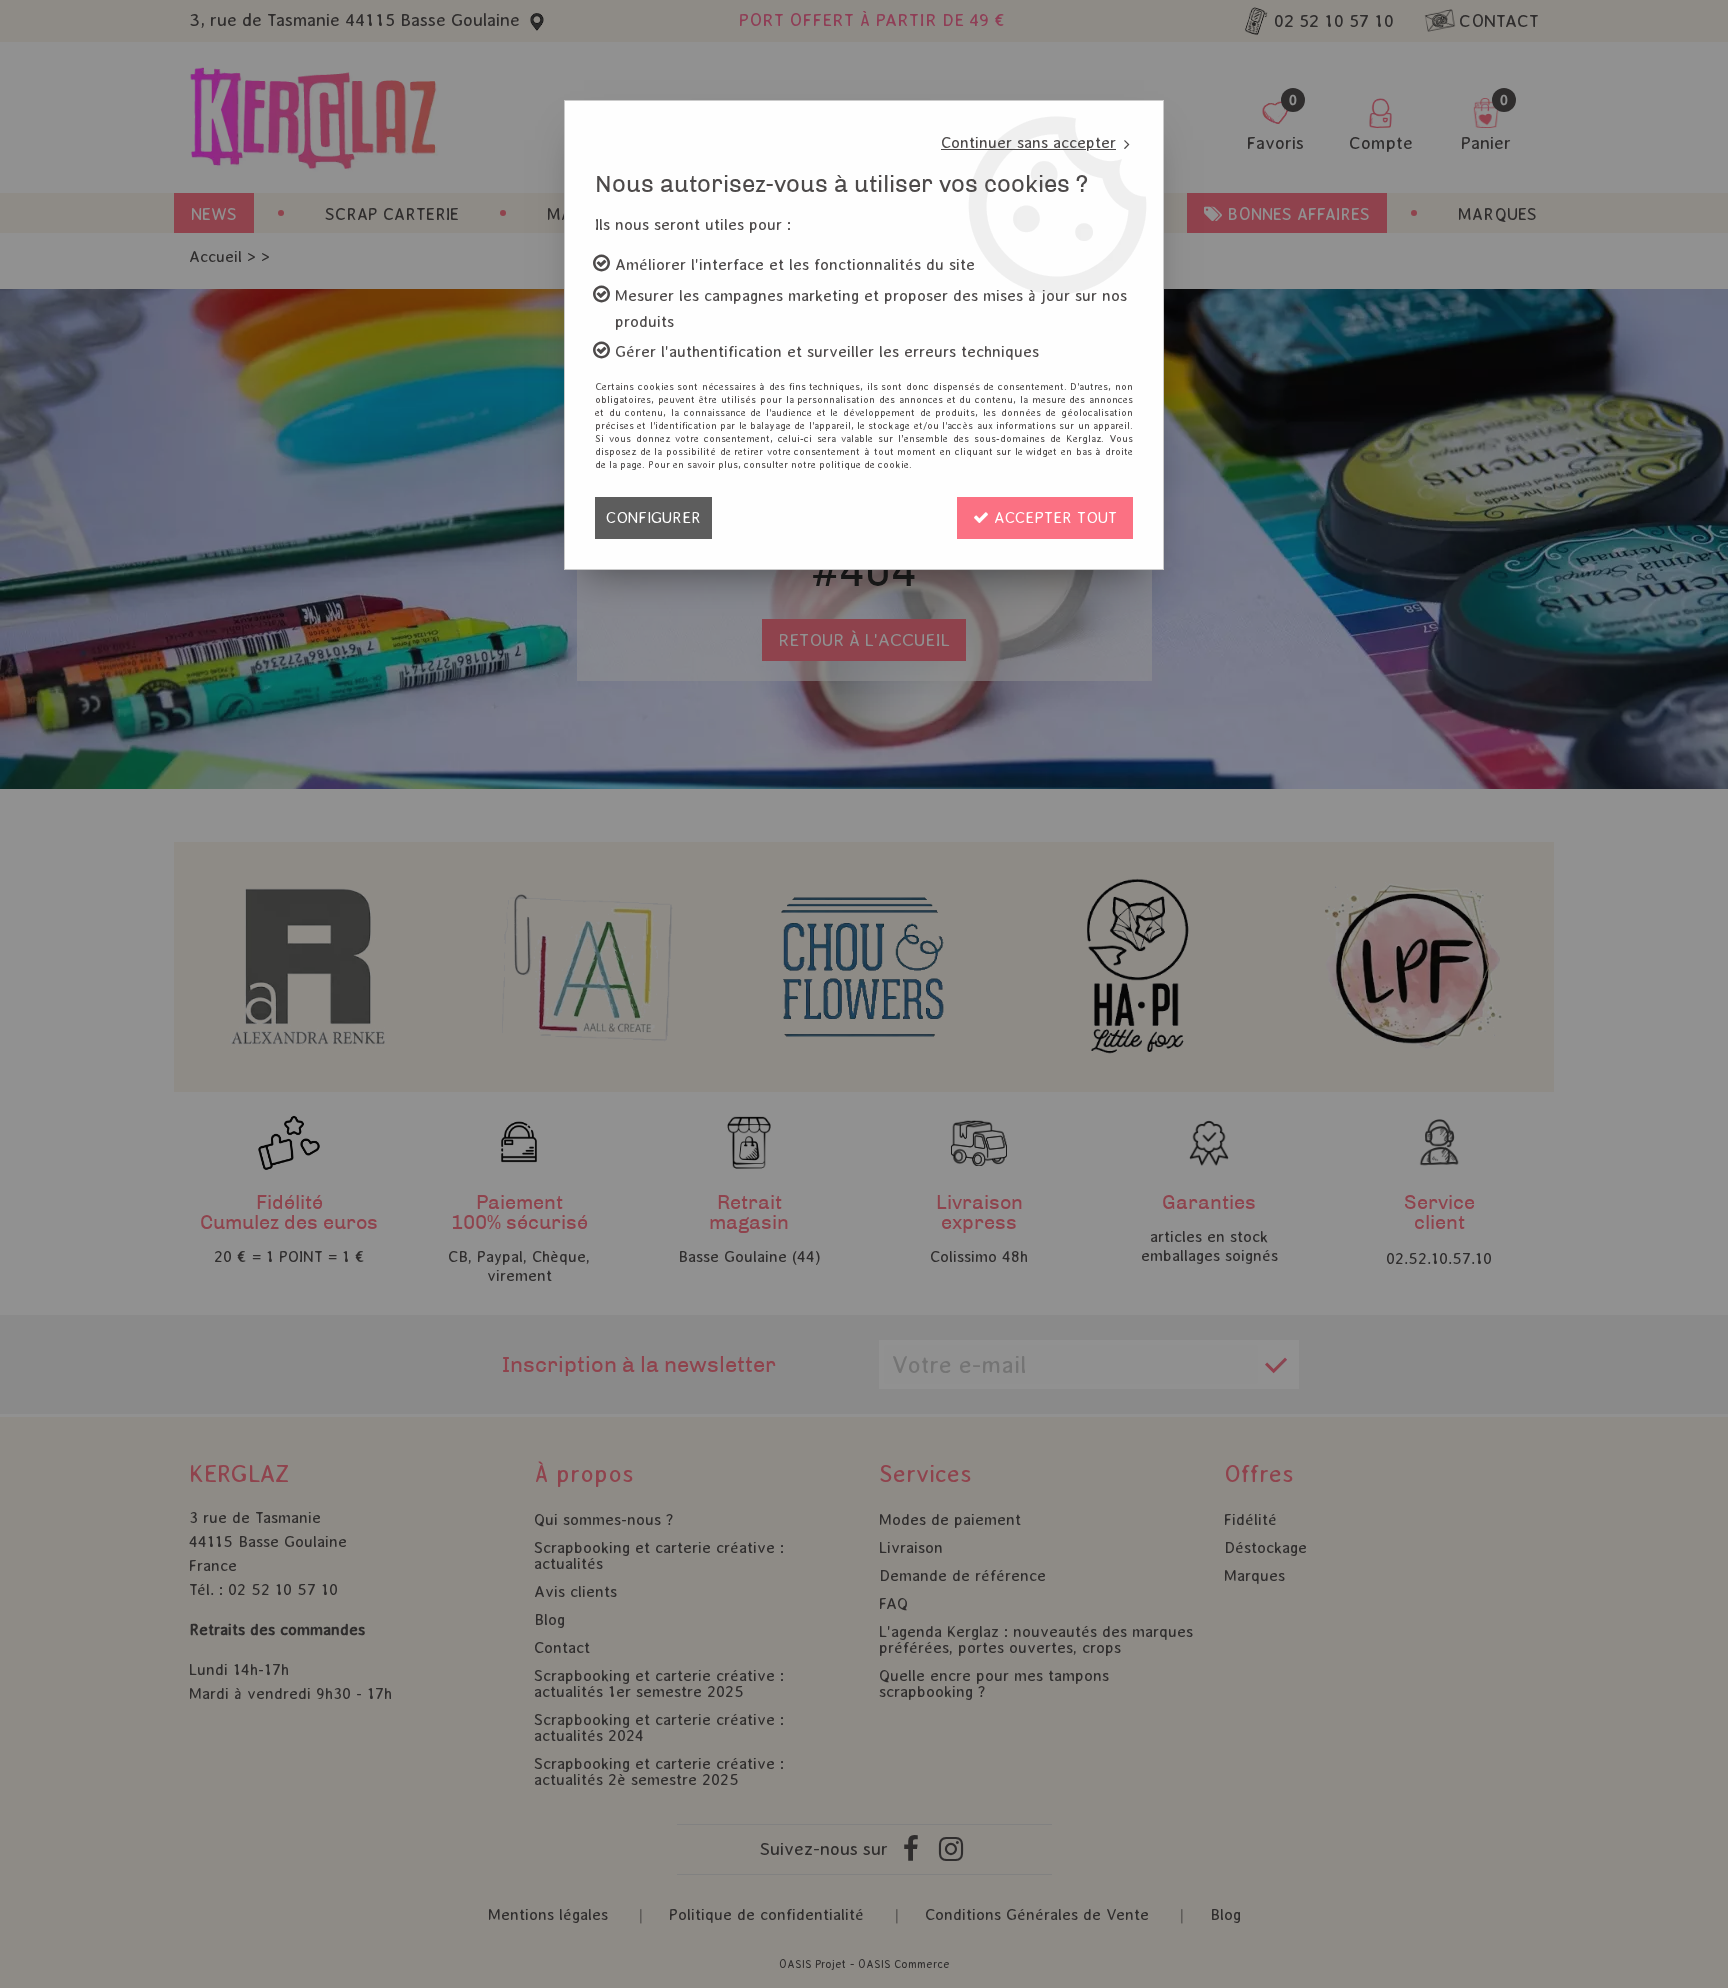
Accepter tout (1053, 517)
